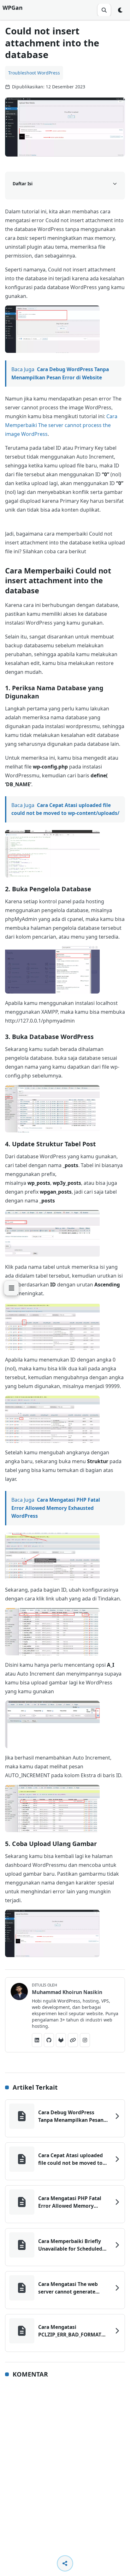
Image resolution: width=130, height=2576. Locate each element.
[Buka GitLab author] (61, 2040)
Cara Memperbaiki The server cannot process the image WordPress (61, 425)
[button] (52, 329)
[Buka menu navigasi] (11, 1288)
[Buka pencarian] (104, 10)
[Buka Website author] (73, 2040)
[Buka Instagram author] (85, 2040)
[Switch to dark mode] (121, 10)
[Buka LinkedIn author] (37, 2040)
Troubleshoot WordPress (34, 73)
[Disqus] (65, 2466)
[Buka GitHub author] (49, 2040)
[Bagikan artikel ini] (65, 2563)
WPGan (13, 8)
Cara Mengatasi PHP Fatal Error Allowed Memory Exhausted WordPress (56, 1508)
